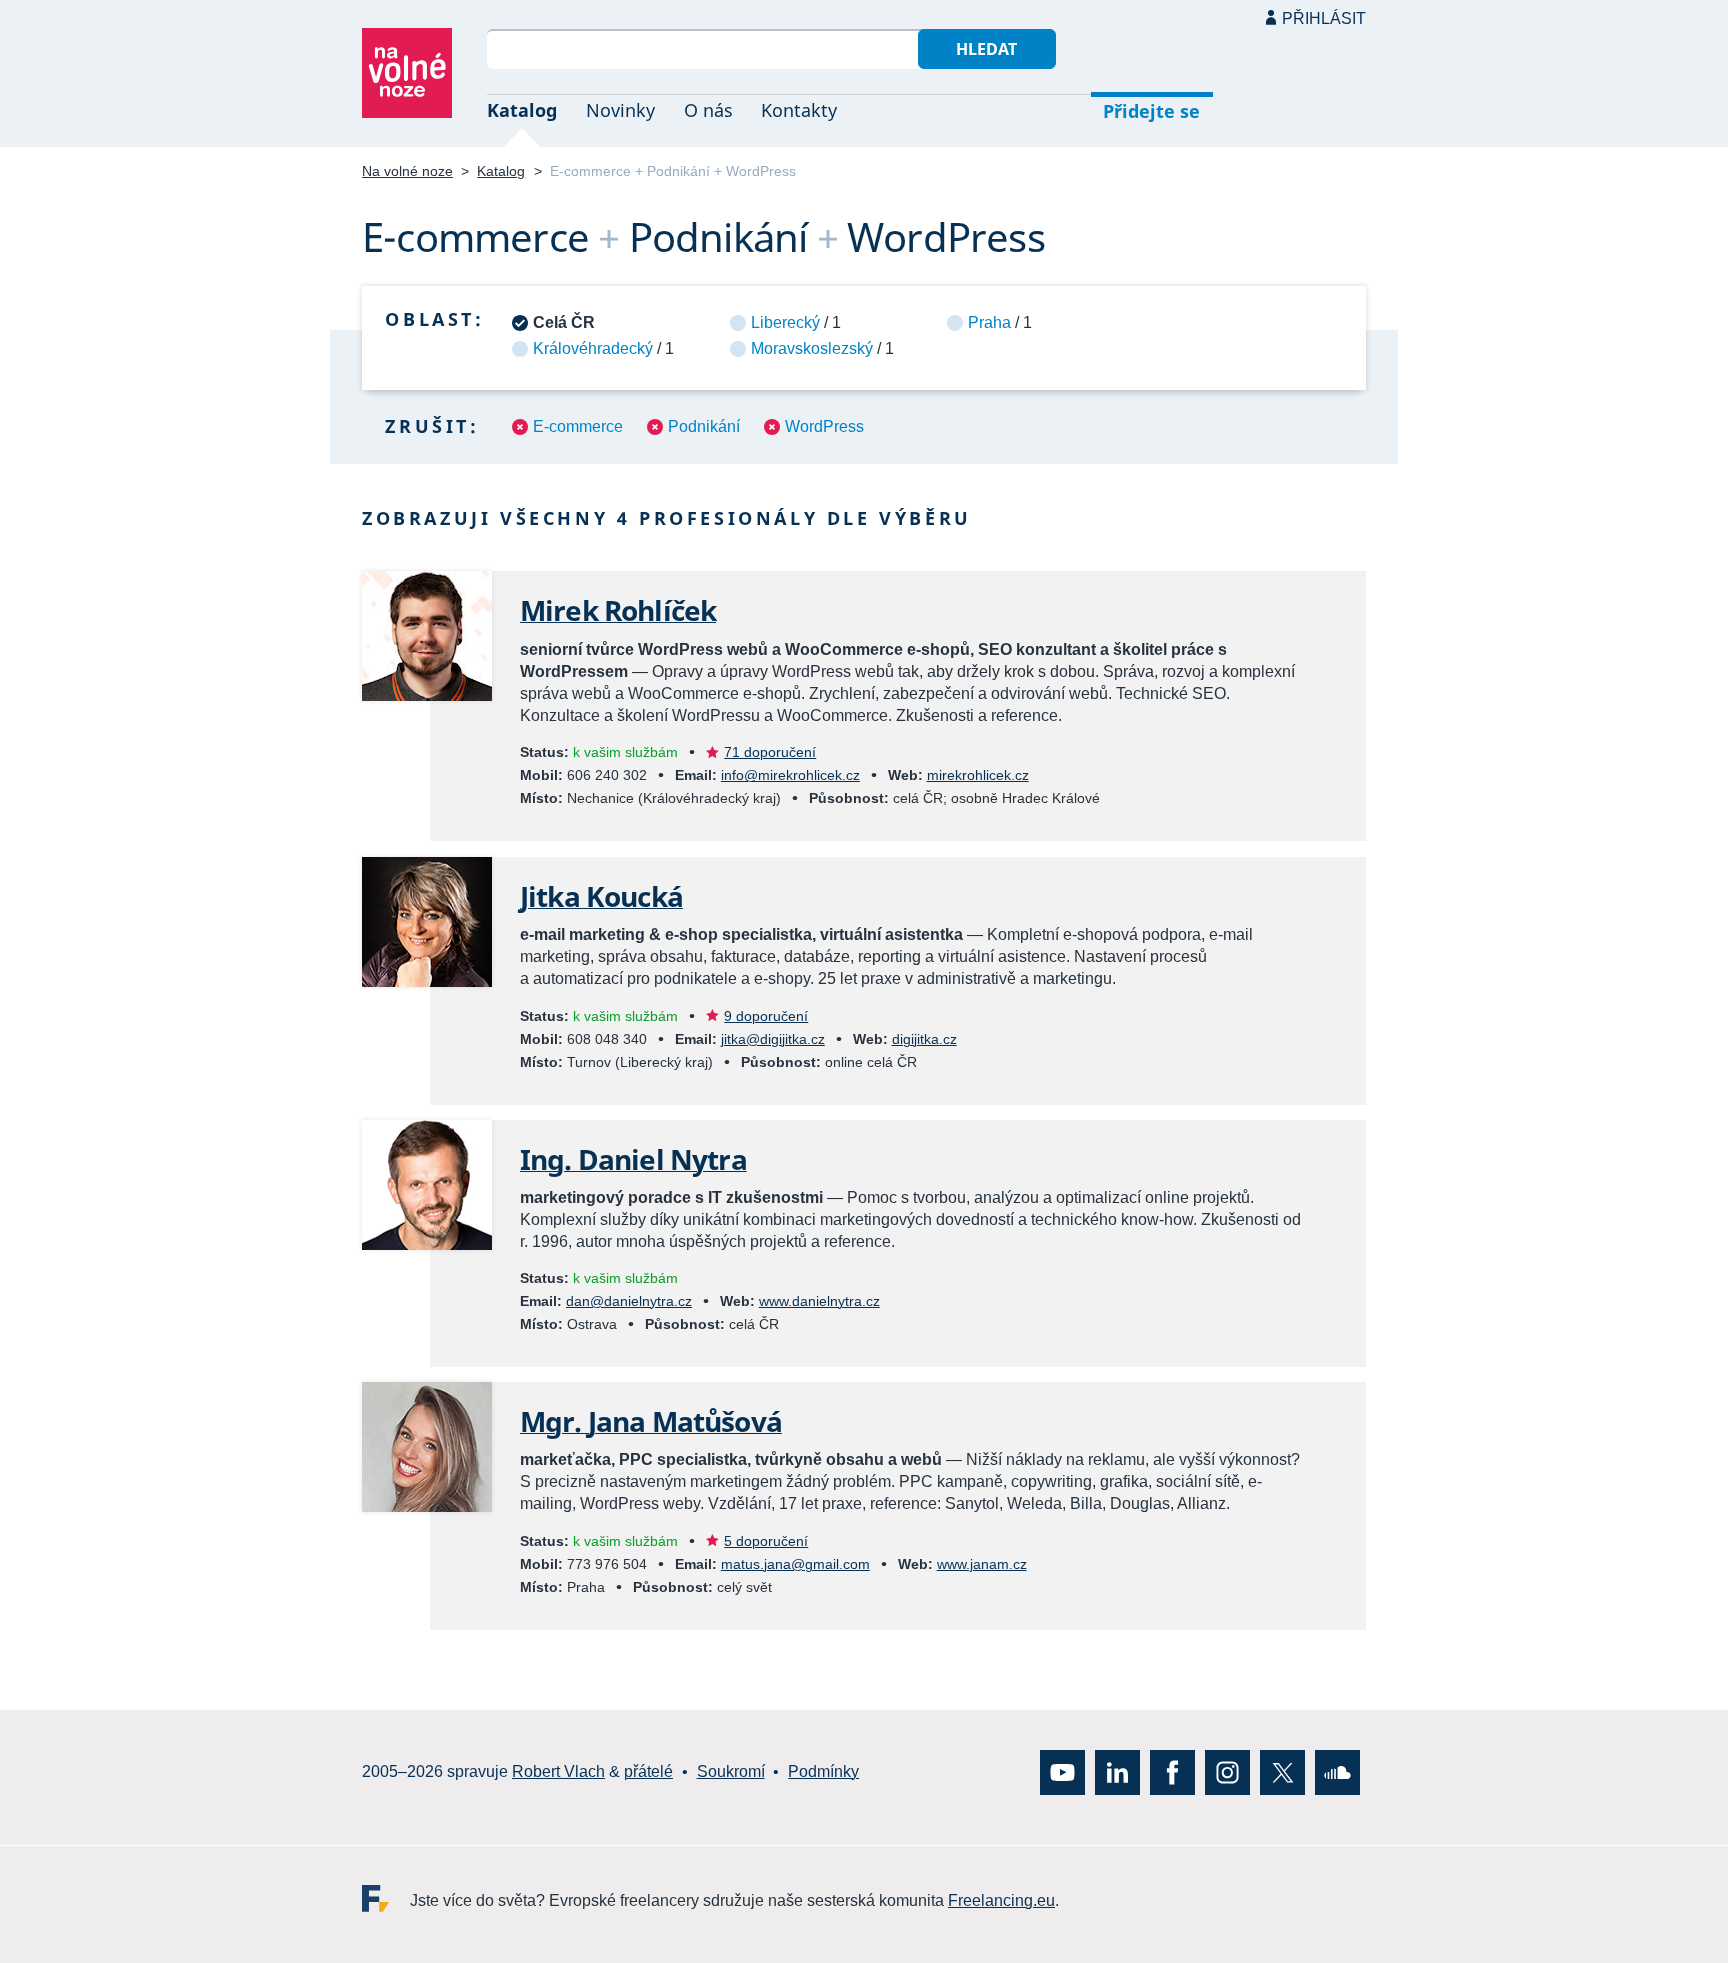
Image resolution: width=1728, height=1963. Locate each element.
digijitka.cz (924, 1039)
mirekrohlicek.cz (978, 775)
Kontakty (799, 110)
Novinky (620, 110)
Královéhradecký (593, 348)
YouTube (1062, 1771)
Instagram (1227, 1771)
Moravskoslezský (812, 348)
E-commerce (578, 426)
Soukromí (731, 1771)
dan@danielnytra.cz (629, 1301)
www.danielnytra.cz (819, 1301)
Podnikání (704, 426)
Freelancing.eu (386, 1897)
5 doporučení (766, 1541)
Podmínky (823, 1771)
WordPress (824, 426)
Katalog (522, 110)
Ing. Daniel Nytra (633, 1159)
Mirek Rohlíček (618, 610)
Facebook (1172, 1771)
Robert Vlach (558, 1771)
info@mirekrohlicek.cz (790, 775)
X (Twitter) (1282, 1771)
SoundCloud (1337, 1771)
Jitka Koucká (601, 896)
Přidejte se (1151, 111)
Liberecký (785, 322)
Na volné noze (407, 171)
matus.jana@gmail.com (795, 1564)
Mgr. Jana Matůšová (651, 1421)
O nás (708, 110)
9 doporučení (766, 1016)
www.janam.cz (982, 1564)
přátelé (648, 1771)
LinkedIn (1117, 1771)
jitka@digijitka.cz (773, 1039)
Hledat (986, 49)
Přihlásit (1324, 18)
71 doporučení (770, 752)
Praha (989, 322)
